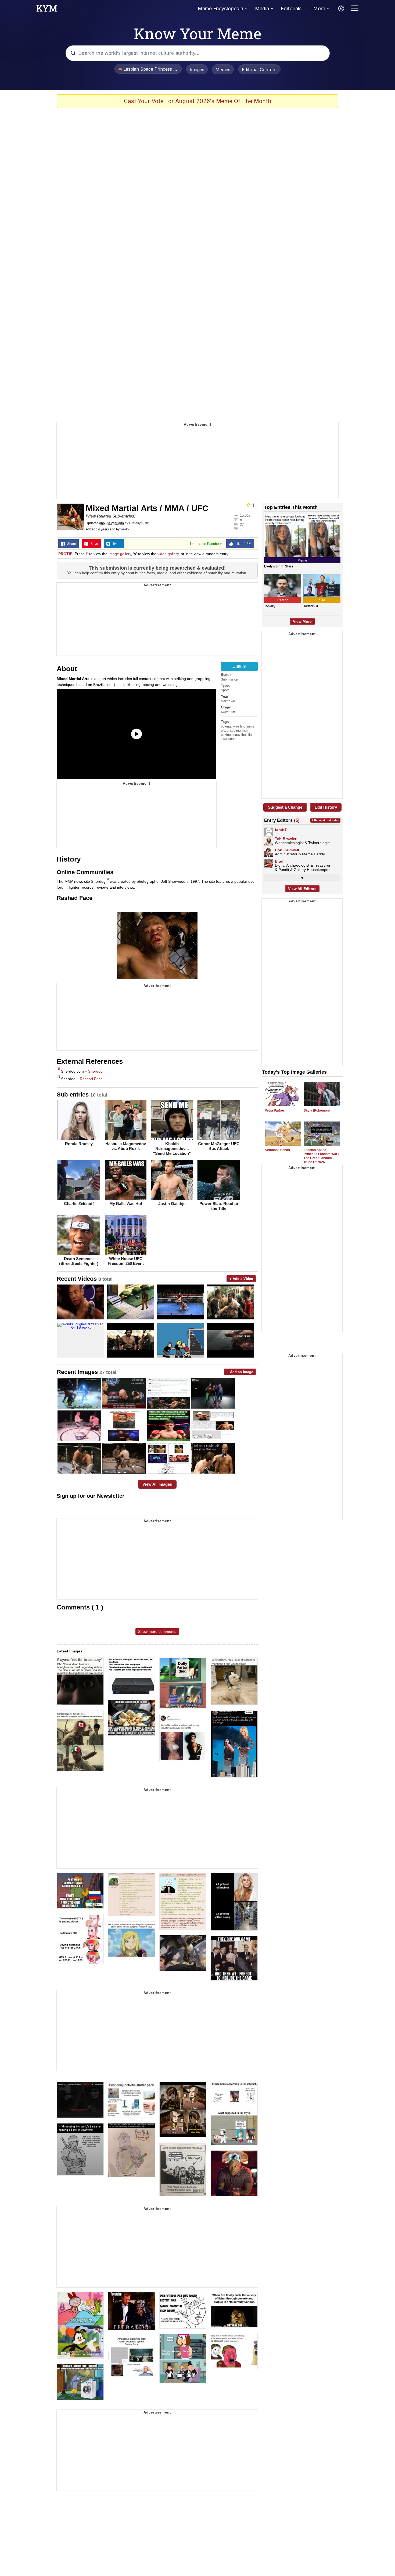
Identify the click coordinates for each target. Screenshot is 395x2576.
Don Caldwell (287, 850)
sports (233, 739)
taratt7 (125, 529)
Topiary (270, 606)
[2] (58, 1076)
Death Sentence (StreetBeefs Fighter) (79, 1261)
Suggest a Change (285, 807)
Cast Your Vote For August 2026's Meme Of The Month (198, 101)
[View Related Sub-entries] (111, 516)
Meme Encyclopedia (220, 8)
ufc (223, 730)
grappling (234, 730)
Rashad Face (91, 1079)
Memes (223, 70)
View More (302, 621)
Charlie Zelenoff (79, 1204)
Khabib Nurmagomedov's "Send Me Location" (172, 1148)
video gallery (168, 554)
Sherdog (95, 1071)
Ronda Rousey (79, 1144)
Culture (239, 666)
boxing (226, 726)
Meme (302, 560)
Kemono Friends (277, 1150)
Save (93, 544)
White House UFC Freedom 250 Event (126, 1261)
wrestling (239, 726)
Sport (225, 690)
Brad (279, 861)
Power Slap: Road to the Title (219, 1206)
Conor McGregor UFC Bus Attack (219, 1146)
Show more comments (157, 1631)
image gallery (120, 554)
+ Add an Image (240, 1372)
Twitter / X (311, 606)
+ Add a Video (241, 1279)
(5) (297, 820)
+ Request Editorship (325, 820)
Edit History (326, 807)
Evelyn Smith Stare (279, 566)
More (319, 8)
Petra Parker (274, 1110)
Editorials (291, 8)
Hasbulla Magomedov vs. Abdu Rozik (126, 1146)
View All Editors (302, 889)
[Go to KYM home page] (47, 10)
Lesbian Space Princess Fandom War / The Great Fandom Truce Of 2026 (321, 1156)
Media (262, 8)
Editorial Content (259, 70)
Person (283, 600)
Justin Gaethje (172, 1204)
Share (70, 544)
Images (197, 70)
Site (322, 600)
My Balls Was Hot (126, 1204)
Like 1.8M (242, 544)
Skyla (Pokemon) (317, 1110)
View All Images (157, 1484)
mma (251, 726)
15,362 (245, 515)
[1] (107, 879)
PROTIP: (66, 554)
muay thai (240, 735)
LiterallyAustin (139, 523)
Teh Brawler (286, 839)
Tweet (116, 544)
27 (242, 524)
